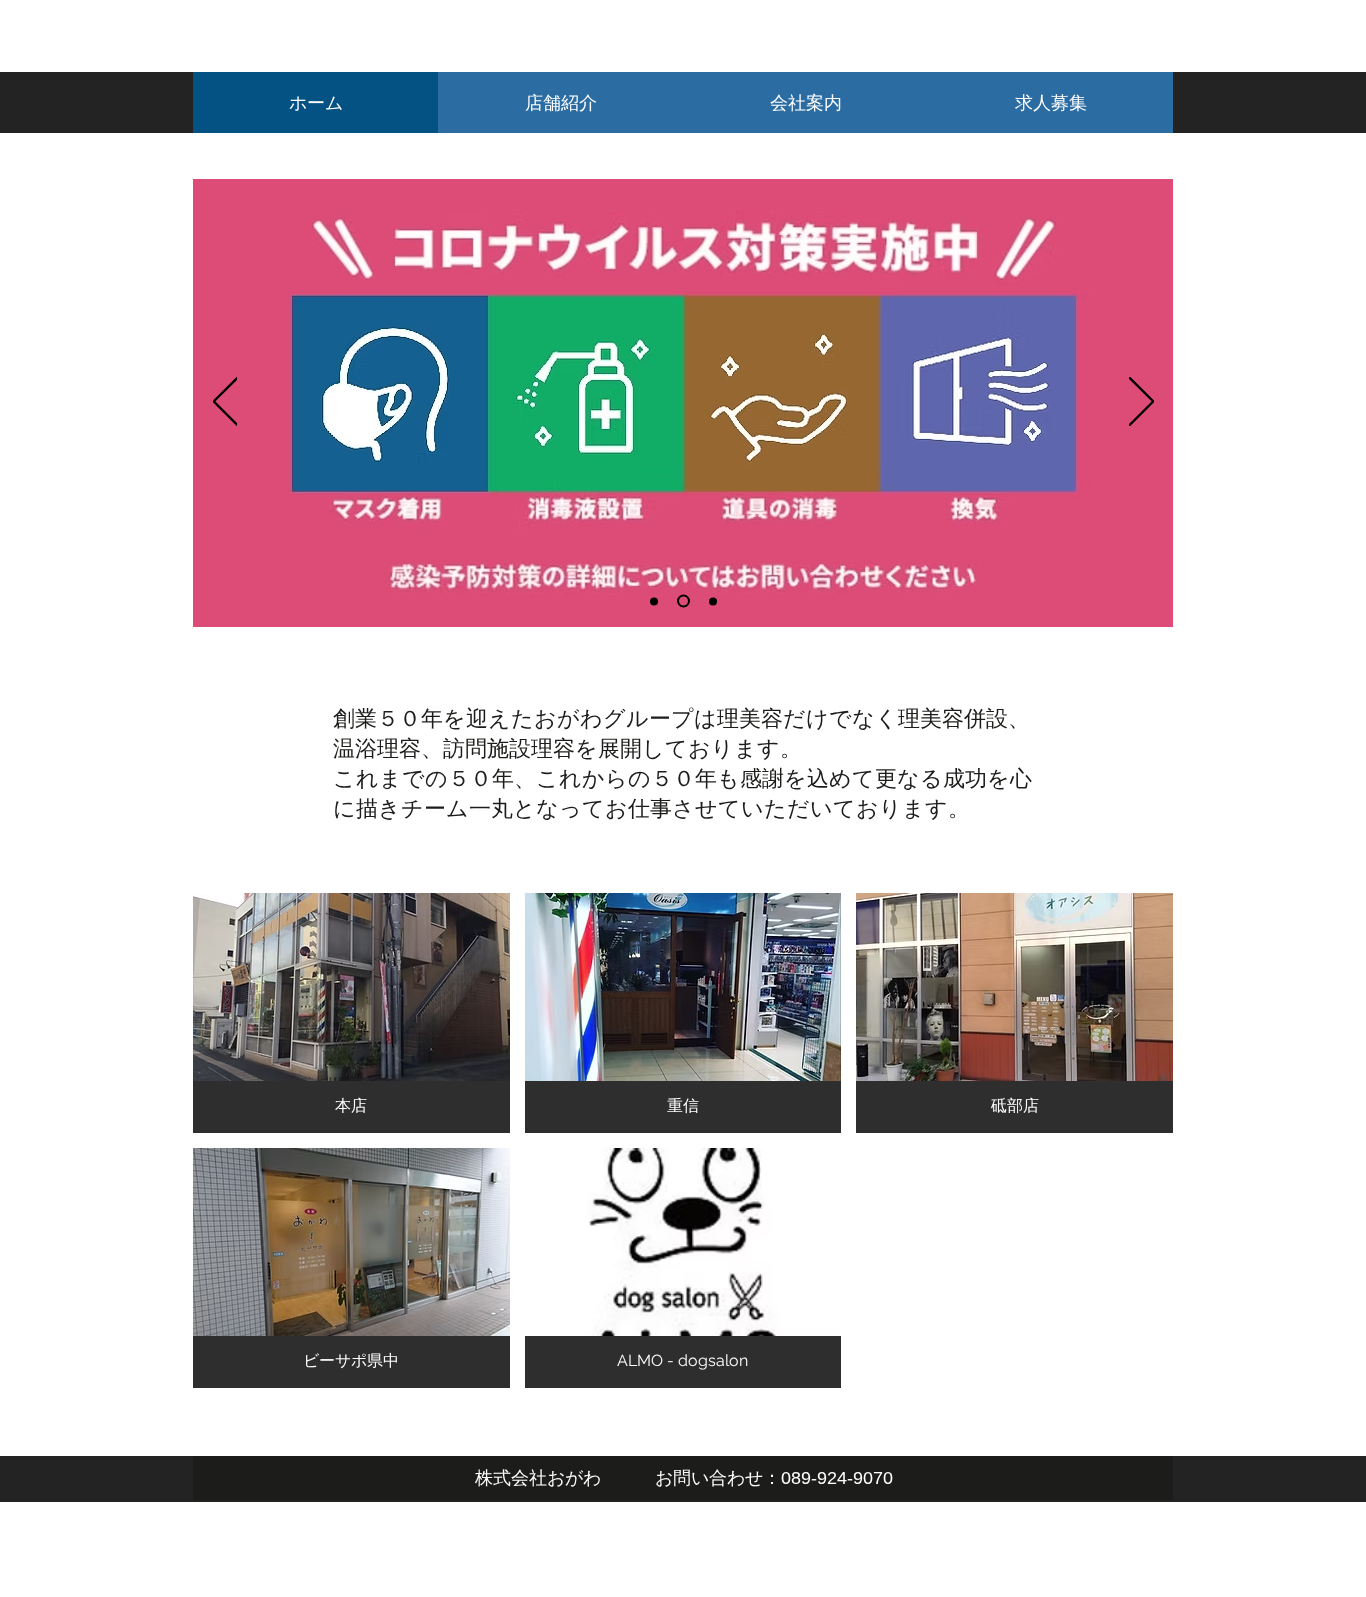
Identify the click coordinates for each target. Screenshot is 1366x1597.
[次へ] (1141, 403)
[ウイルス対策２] (683, 601)
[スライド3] (713, 601)
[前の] (225, 403)
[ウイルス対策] (654, 601)
